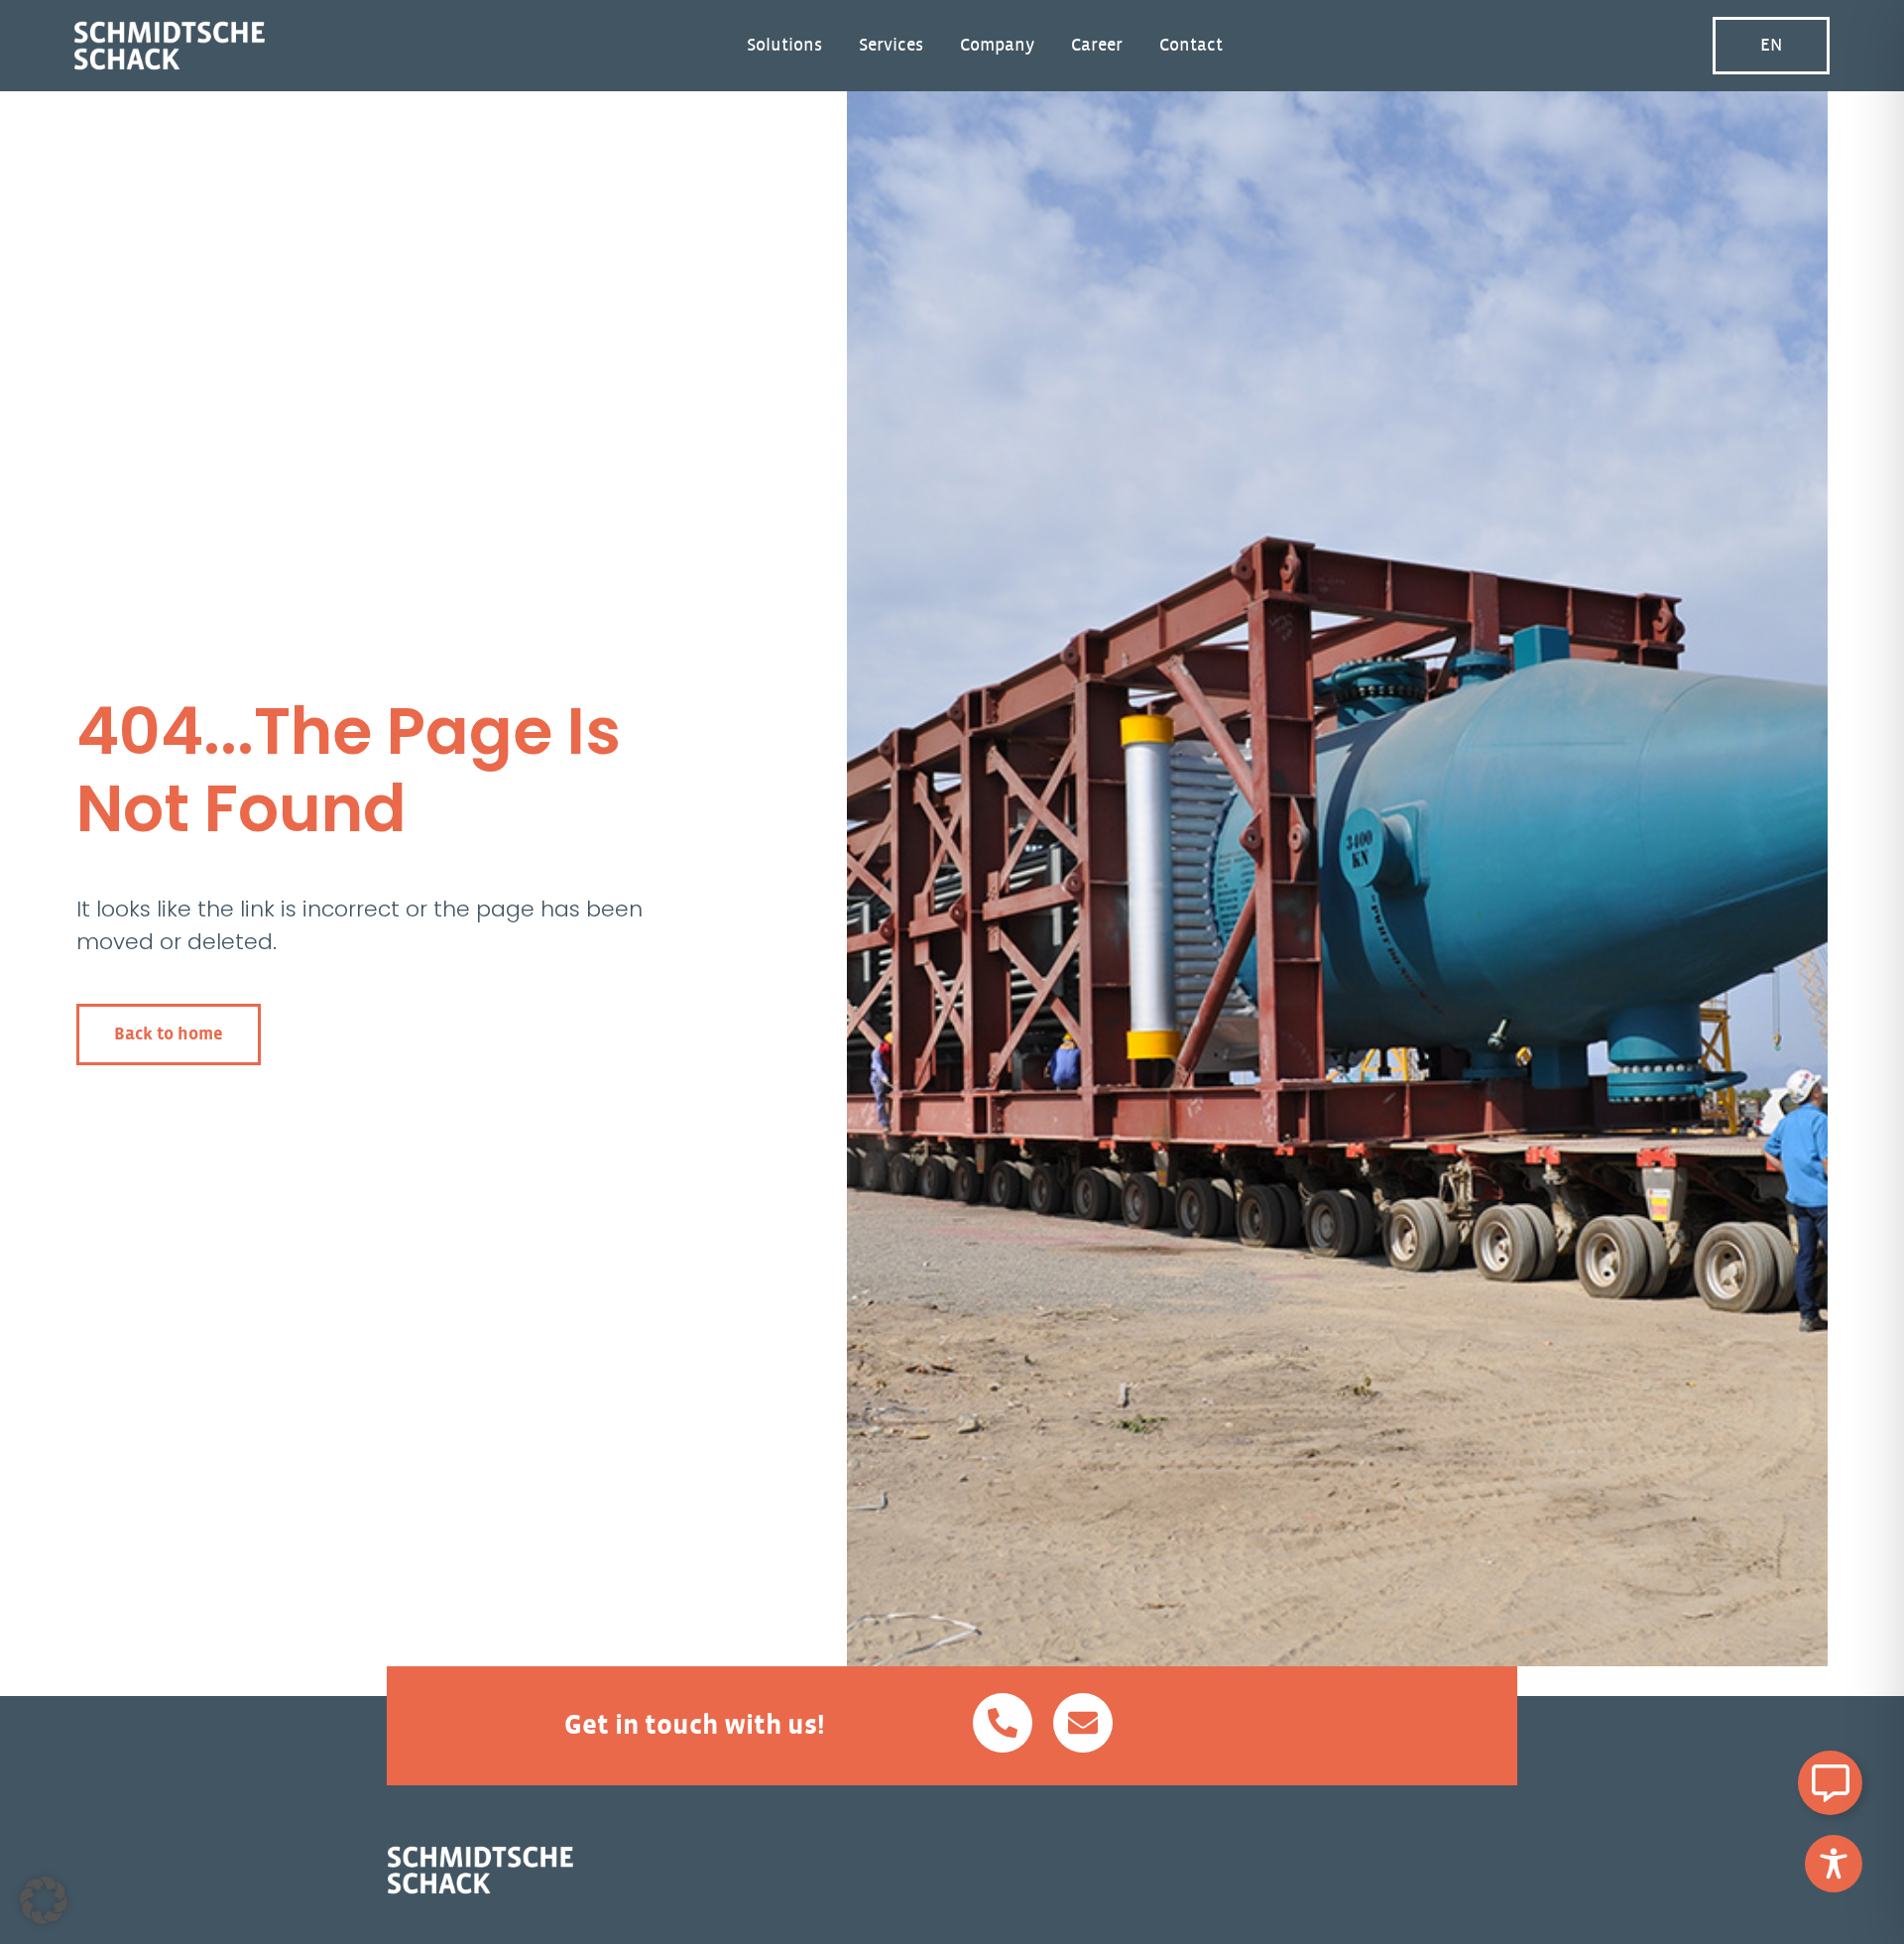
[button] (44, 1900)
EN (1771, 46)
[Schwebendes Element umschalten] (1830, 1783)
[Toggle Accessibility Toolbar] (1834, 1864)
